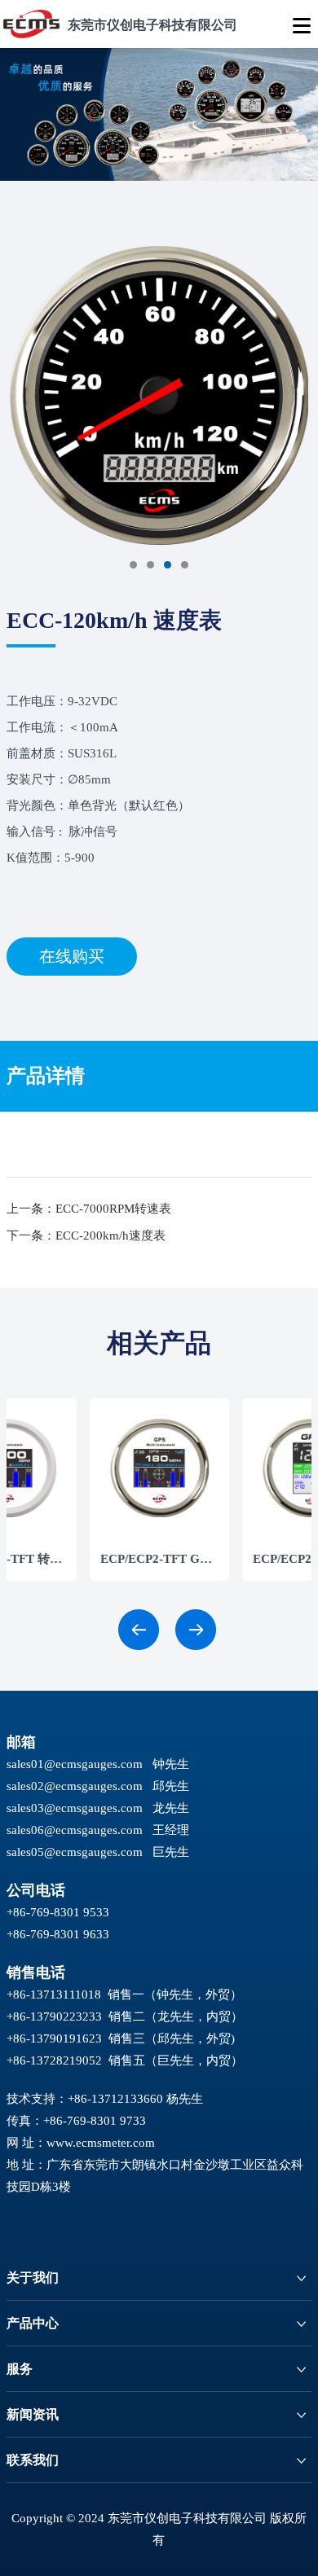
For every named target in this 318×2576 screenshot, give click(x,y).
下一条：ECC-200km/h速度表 (86, 1235)
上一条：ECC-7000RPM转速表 (89, 1209)
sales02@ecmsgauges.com (75, 1786)
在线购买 (72, 956)
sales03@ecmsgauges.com (75, 1808)
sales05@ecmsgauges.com (75, 1852)
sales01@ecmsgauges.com (75, 1764)
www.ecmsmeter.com (101, 2143)
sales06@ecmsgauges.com (75, 1830)
